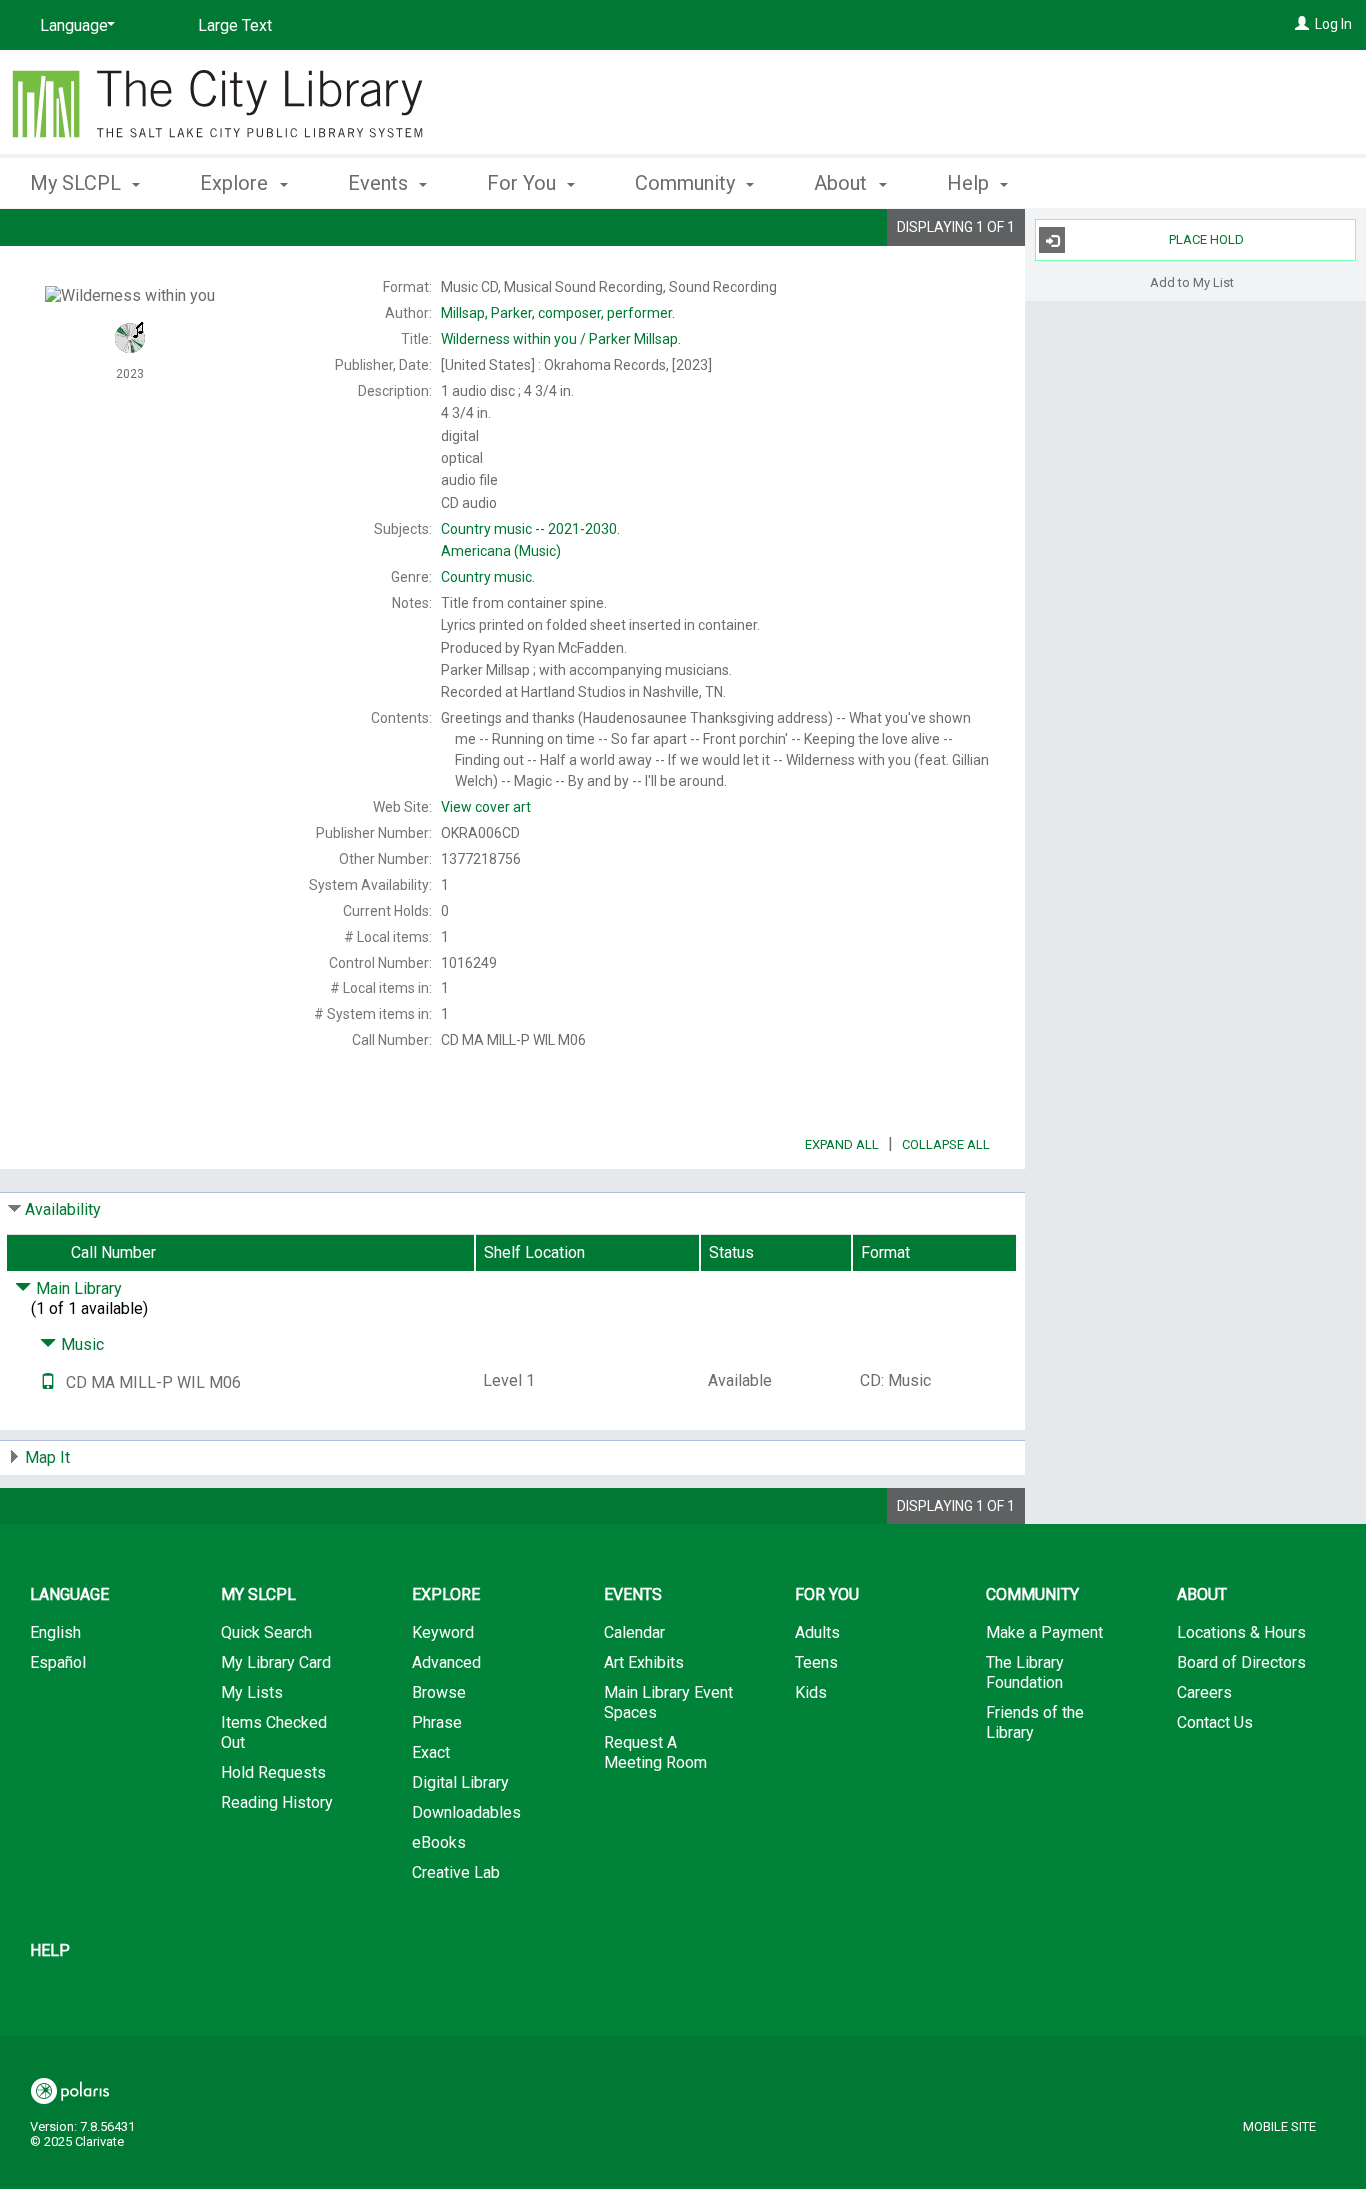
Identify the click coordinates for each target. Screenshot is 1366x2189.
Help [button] (970, 183)
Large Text (235, 25)
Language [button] (69, 1594)
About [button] (843, 183)
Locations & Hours (1241, 1632)
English (55, 1632)
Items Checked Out (274, 1732)
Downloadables (466, 1812)
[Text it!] (48, 1382)
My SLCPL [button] (78, 183)
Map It (47, 1457)
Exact (431, 1752)
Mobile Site (1279, 2126)
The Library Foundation (1025, 1672)
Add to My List (1192, 281)
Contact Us (1215, 1722)
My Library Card (276, 1662)
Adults (817, 1632)
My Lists (252, 1692)
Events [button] (380, 183)
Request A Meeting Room (655, 1752)
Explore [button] (236, 183)
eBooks (439, 1842)
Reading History (277, 1802)
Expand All (842, 1144)
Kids (811, 1692)
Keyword (443, 1632)
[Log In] (1302, 24)
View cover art (486, 807)
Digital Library (460, 1782)
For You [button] (524, 183)
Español (58, 1662)
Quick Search (266, 1632)
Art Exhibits (644, 1662)
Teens (816, 1662)
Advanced (446, 1662)
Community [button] (687, 183)
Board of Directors (1241, 1662)
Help (50, 1950)
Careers (1204, 1692)
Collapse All (946, 1144)
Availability (63, 1209)
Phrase (437, 1722)
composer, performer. (558, 313)
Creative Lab (456, 1872)
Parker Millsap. (561, 339)
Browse (439, 1692)
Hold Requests (273, 1772)
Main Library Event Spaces (668, 1702)
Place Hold (1206, 239)
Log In (1333, 24)
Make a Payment (1044, 1632)
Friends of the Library (1035, 1722)
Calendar (634, 1632)
